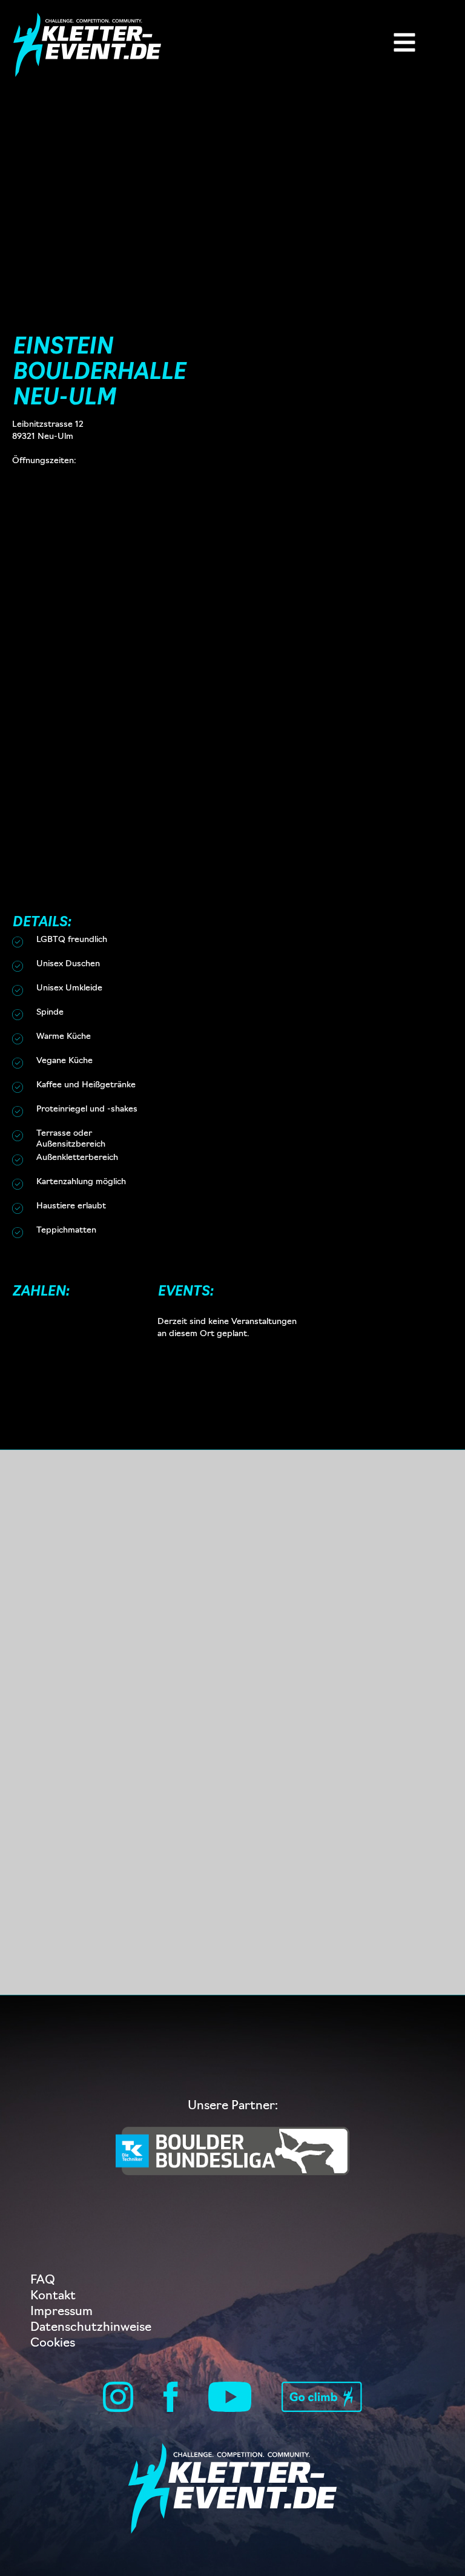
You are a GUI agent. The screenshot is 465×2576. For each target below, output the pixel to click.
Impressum (61, 2312)
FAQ (43, 2281)
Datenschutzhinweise (91, 2328)
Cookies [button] (53, 2344)
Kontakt (53, 2296)
